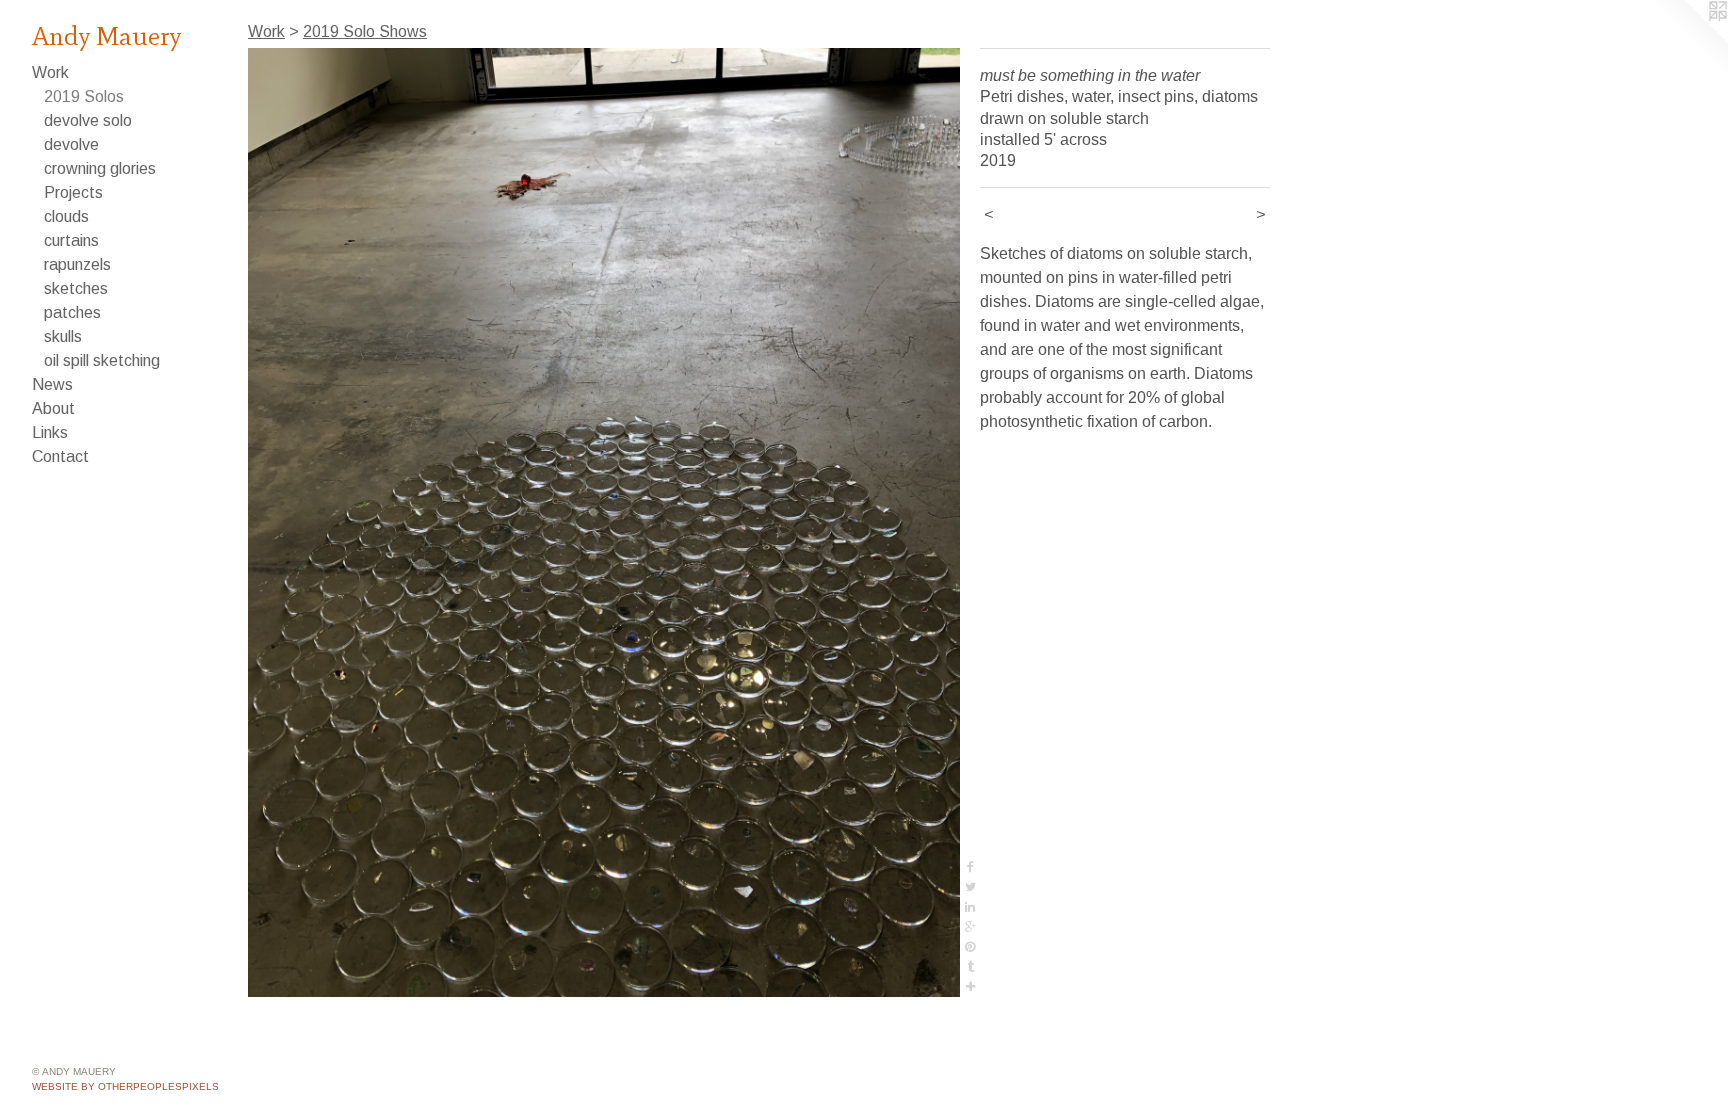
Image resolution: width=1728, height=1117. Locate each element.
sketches (76, 288)
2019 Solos (84, 96)
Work (50, 72)
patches (72, 312)
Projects (73, 192)
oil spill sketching (102, 360)
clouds (66, 216)
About (53, 408)
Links (50, 432)
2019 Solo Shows (365, 31)
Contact (60, 456)
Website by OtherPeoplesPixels (125, 1086)
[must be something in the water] (604, 522)
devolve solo (88, 120)
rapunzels (77, 264)
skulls (63, 336)
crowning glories (100, 168)
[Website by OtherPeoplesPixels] (1688, 40)
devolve (71, 144)
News (52, 384)
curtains (71, 240)
